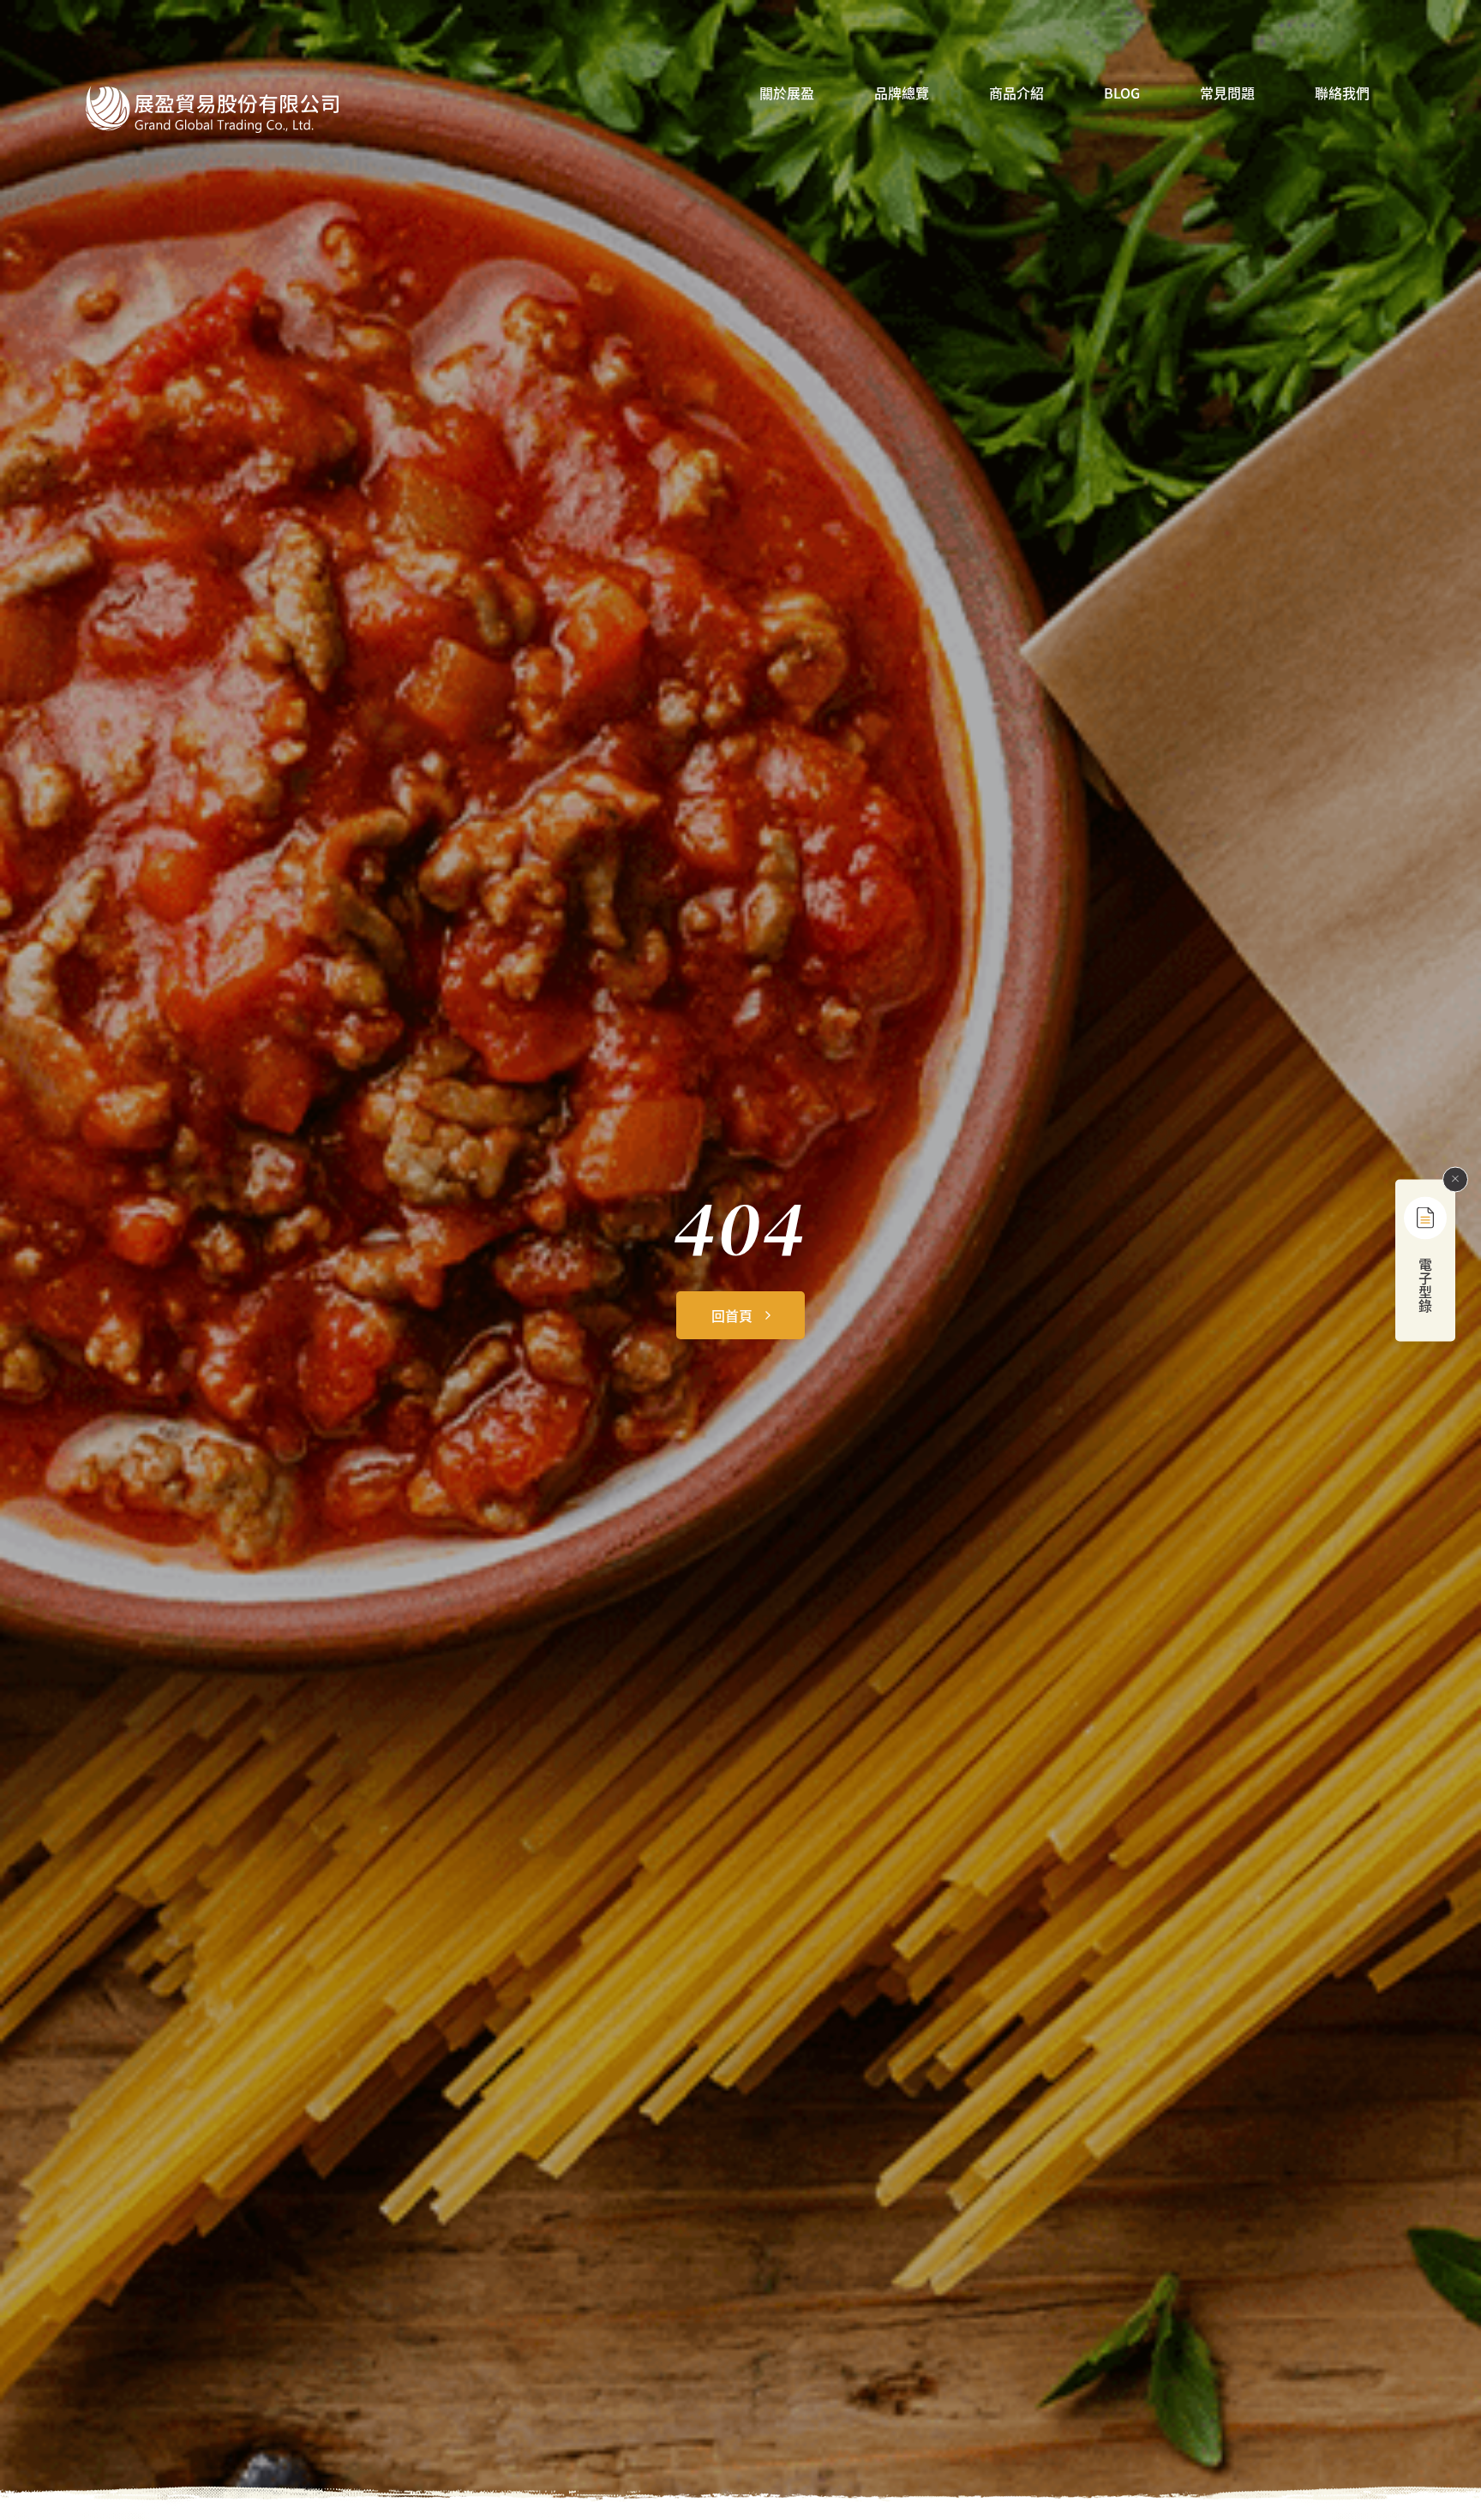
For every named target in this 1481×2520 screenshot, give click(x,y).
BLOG (1122, 94)
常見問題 (1227, 94)
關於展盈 (787, 94)
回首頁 (732, 1315)
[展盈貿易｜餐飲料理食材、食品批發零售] (212, 109)
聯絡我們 (1342, 94)
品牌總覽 (902, 94)
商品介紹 (1016, 94)
